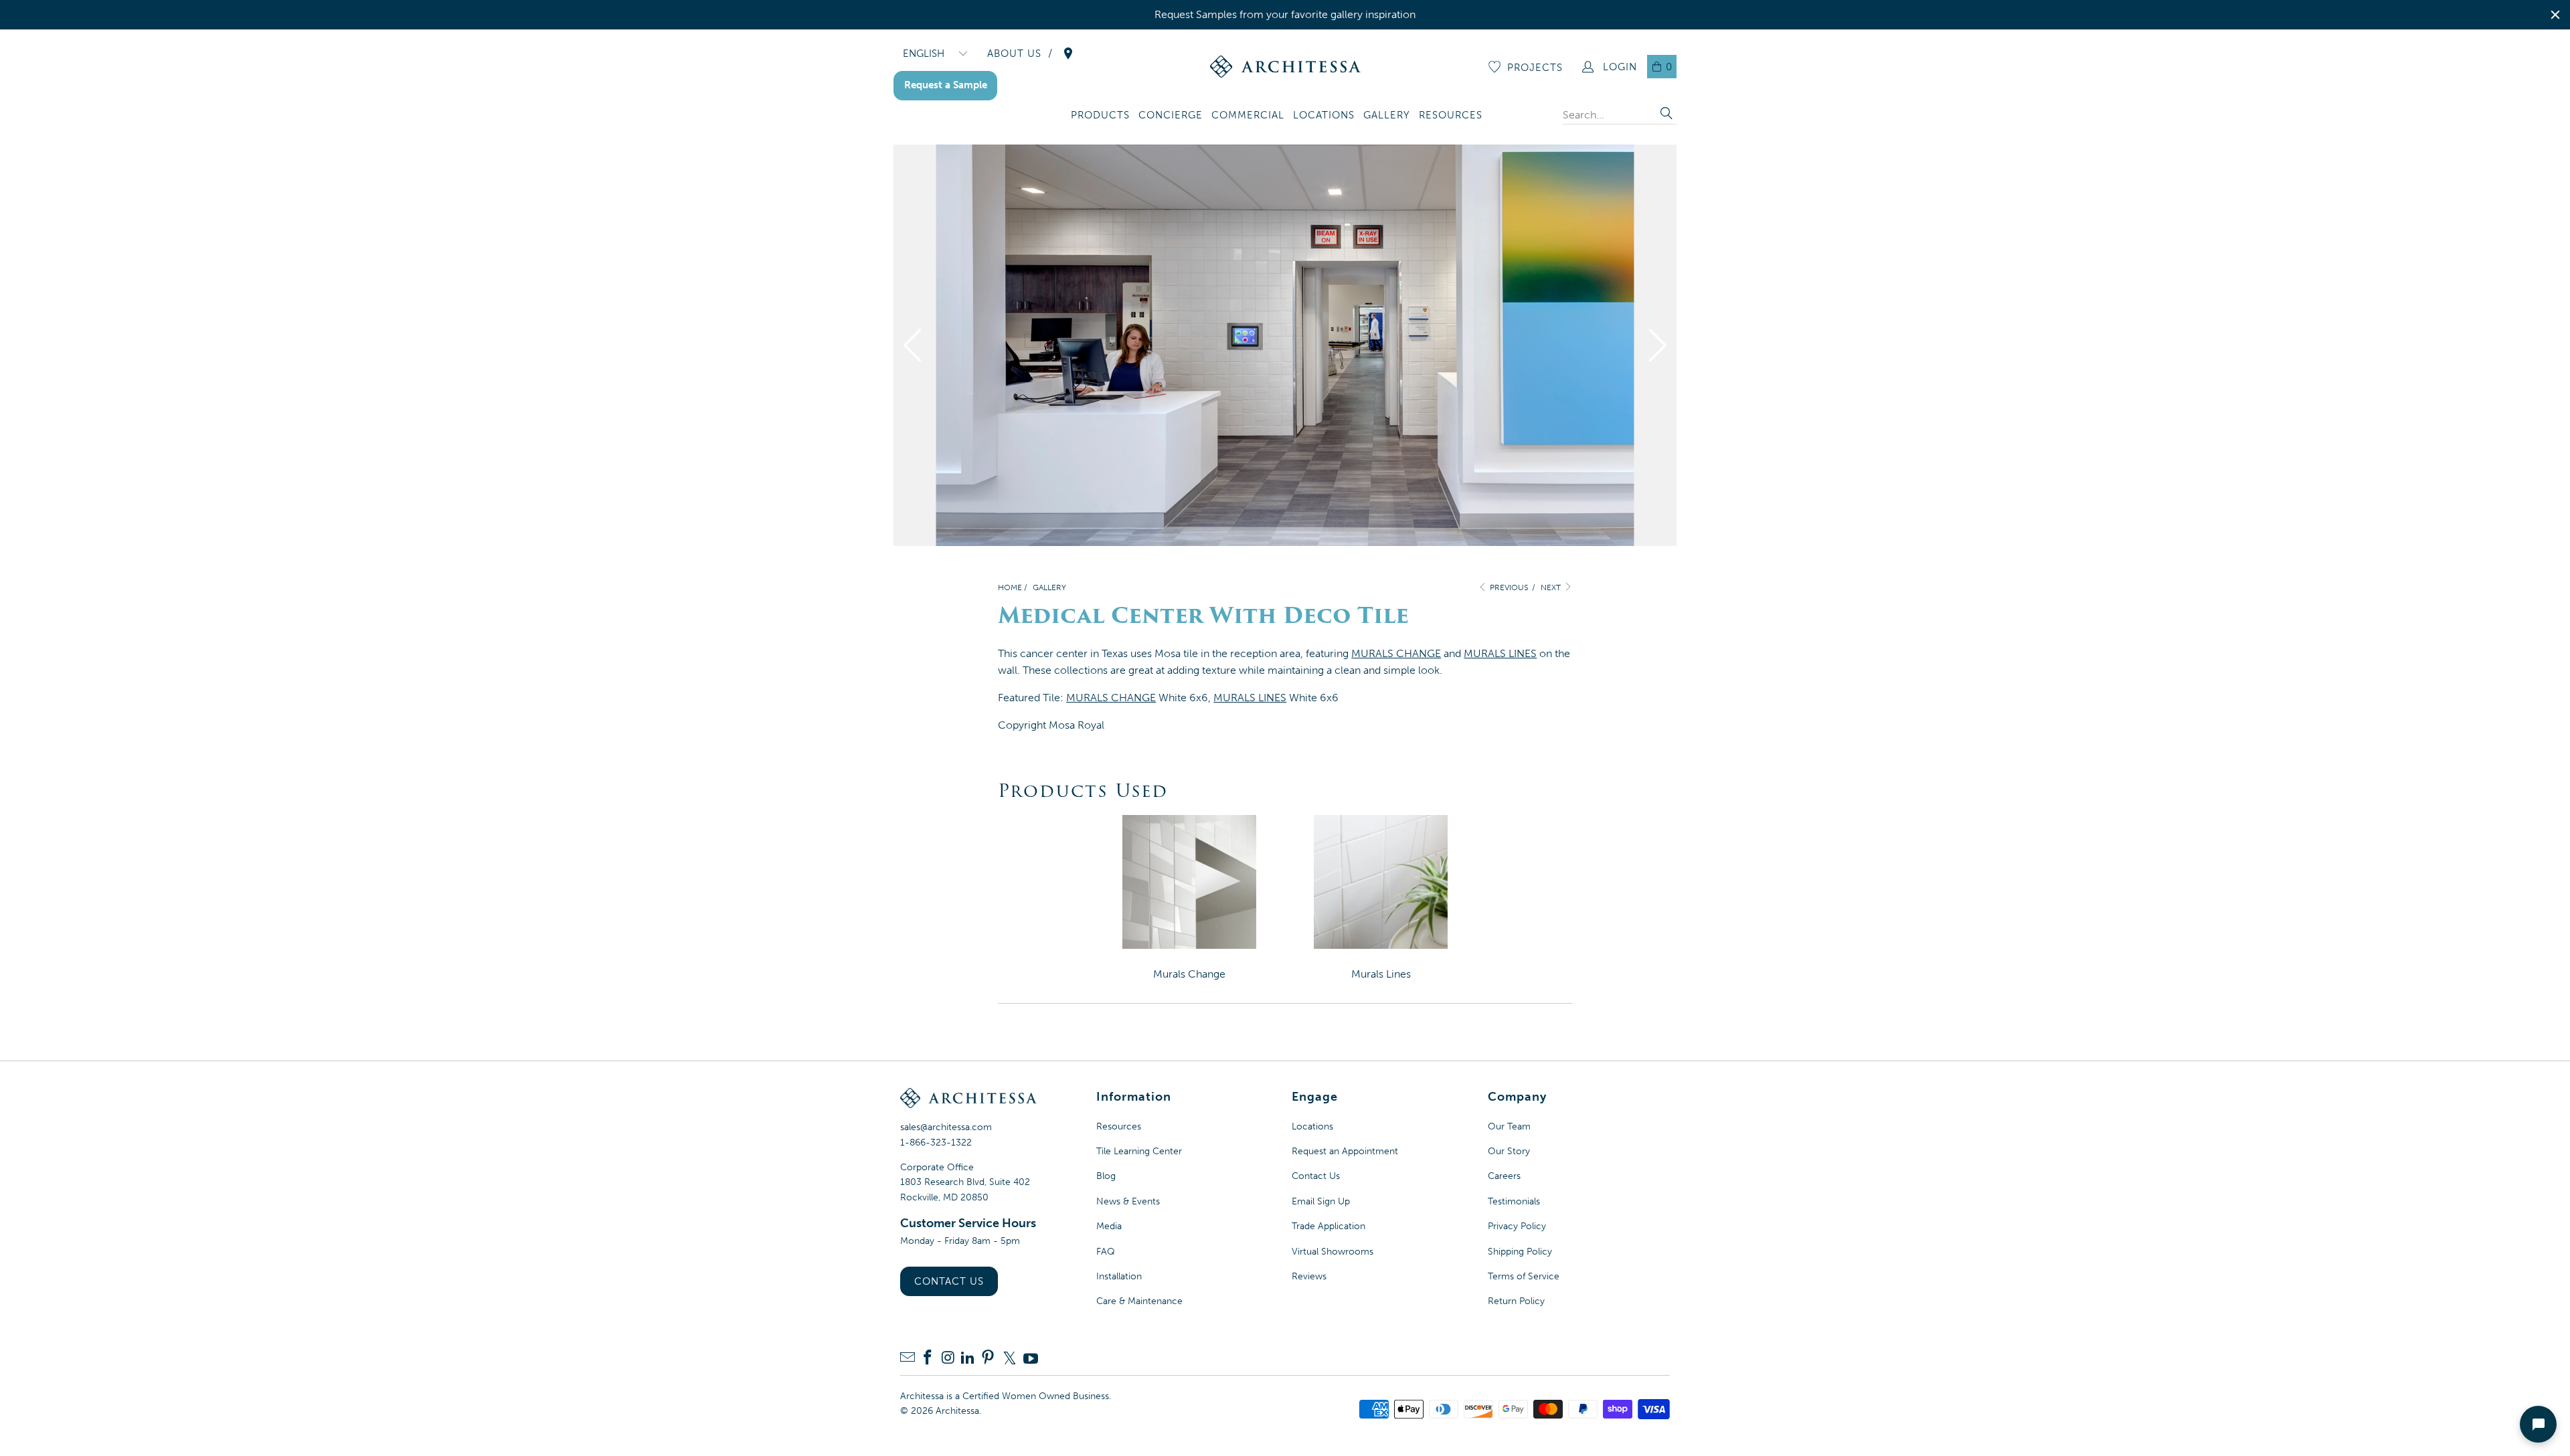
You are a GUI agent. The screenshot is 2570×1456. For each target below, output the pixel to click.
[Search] (1666, 115)
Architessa (957, 1411)
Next (1552, 587)
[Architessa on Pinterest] (988, 1359)
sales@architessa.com (946, 1127)
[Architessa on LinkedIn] (968, 1359)
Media (1109, 1226)
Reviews (1309, 1276)
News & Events (1128, 1201)
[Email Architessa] (908, 1359)
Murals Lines (1381, 974)
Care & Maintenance (1139, 1301)
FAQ (1106, 1252)
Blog (1106, 1176)
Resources (1119, 1126)
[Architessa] (1285, 67)
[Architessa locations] (1068, 54)
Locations (1312, 1126)
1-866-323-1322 (936, 1143)
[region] (1285, 15)
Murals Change (1189, 974)
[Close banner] (2555, 15)
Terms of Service (1524, 1276)
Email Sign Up (1321, 1201)
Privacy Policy (1517, 1226)
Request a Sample (946, 85)
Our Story (1509, 1151)
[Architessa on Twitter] (1009, 1358)
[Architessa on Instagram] (948, 1359)
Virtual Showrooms (1333, 1252)
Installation (1119, 1276)
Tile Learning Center (1139, 1151)
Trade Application (1329, 1226)
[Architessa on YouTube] (1031, 1358)
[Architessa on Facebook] (928, 1359)
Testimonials (1514, 1201)
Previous (1508, 587)
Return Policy (1516, 1301)
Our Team (1509, 1126)
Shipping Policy (1520, 1252)
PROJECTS (1535, 68)
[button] (1100, 116)
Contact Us (949, 1281)
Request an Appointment (1345, 1151)
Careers (1504, 1176)
